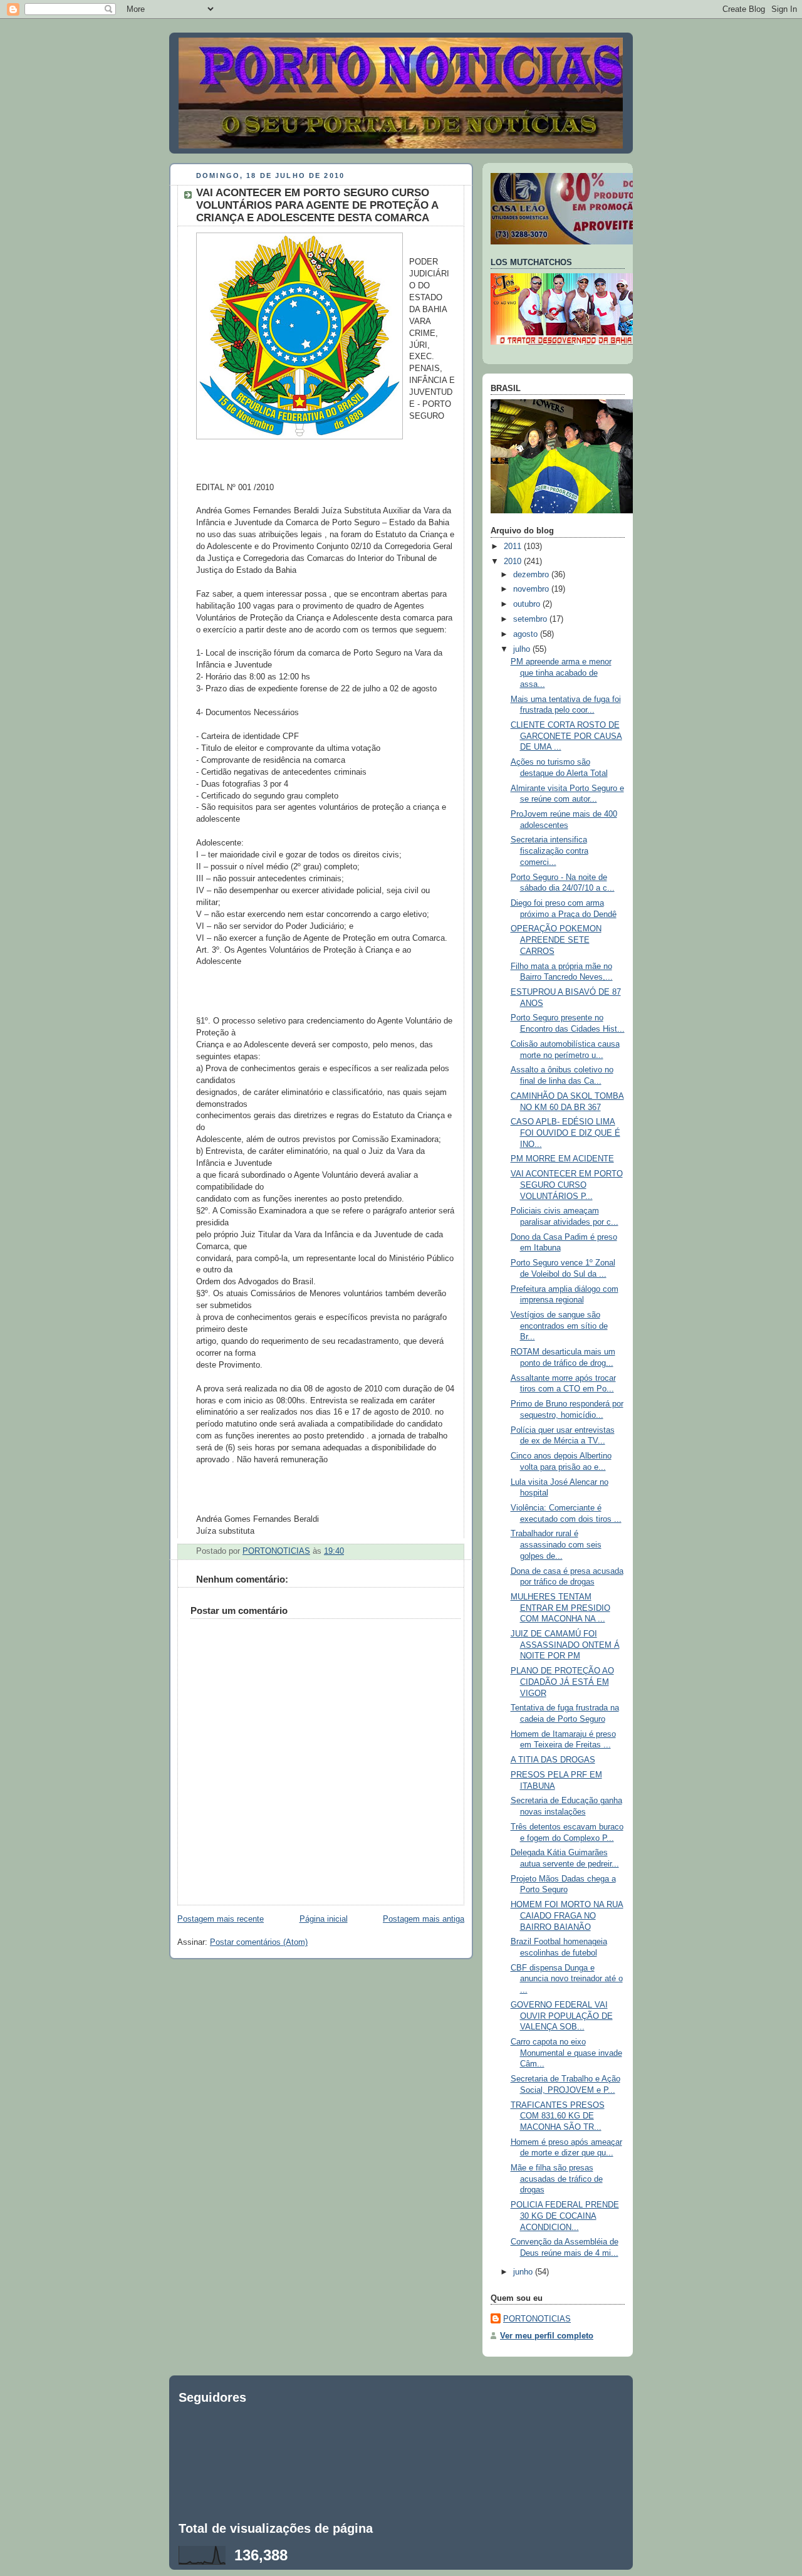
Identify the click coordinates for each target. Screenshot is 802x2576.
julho (523, 649)
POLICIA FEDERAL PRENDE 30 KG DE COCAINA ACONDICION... (565, 2216)
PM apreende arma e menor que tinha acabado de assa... (561, 673)
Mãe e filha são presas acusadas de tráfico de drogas (557, 2179)
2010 (514, 562)
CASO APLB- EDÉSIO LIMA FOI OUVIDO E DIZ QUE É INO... (565, 1133)
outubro (528, 604)
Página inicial (324, 1919)
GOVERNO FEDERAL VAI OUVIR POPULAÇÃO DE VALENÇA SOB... (562, 2016)
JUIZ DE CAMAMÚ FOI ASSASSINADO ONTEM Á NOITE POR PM (565, 1645)
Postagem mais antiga (424, 1919)
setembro (531, 619)
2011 (514, 547)
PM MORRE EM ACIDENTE (562, 1159)
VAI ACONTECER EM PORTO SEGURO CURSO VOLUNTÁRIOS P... (567, 1185)
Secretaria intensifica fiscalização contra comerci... (549, 851)
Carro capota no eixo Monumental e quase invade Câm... (566, 2053)
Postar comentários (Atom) (259, 1942)
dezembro (532, 575)
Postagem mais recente (221, 1919)
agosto (527, 634)
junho (524, 2272)
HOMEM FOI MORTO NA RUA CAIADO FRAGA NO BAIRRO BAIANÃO (567, 1916)
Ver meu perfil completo (547, 2336)
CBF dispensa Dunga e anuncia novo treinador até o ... (567, 1979)
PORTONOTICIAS (537, 2319)
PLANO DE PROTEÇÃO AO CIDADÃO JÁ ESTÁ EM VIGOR (562, 1682)
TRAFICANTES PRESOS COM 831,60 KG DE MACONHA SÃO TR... (558, 2116)
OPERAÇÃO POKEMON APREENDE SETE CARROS (556, 940)
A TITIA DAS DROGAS (553, 1760)
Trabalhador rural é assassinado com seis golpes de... (556, 1545)
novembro (532, 589)
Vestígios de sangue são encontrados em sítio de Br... (559, 1326)
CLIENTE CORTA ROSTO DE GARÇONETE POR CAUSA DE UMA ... (566, 736)
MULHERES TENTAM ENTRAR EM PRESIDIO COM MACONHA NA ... (560, 1608)
